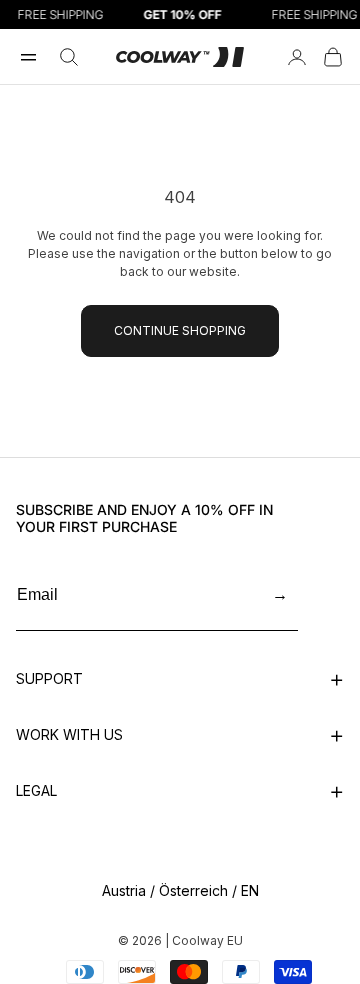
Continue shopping (180, 330)
